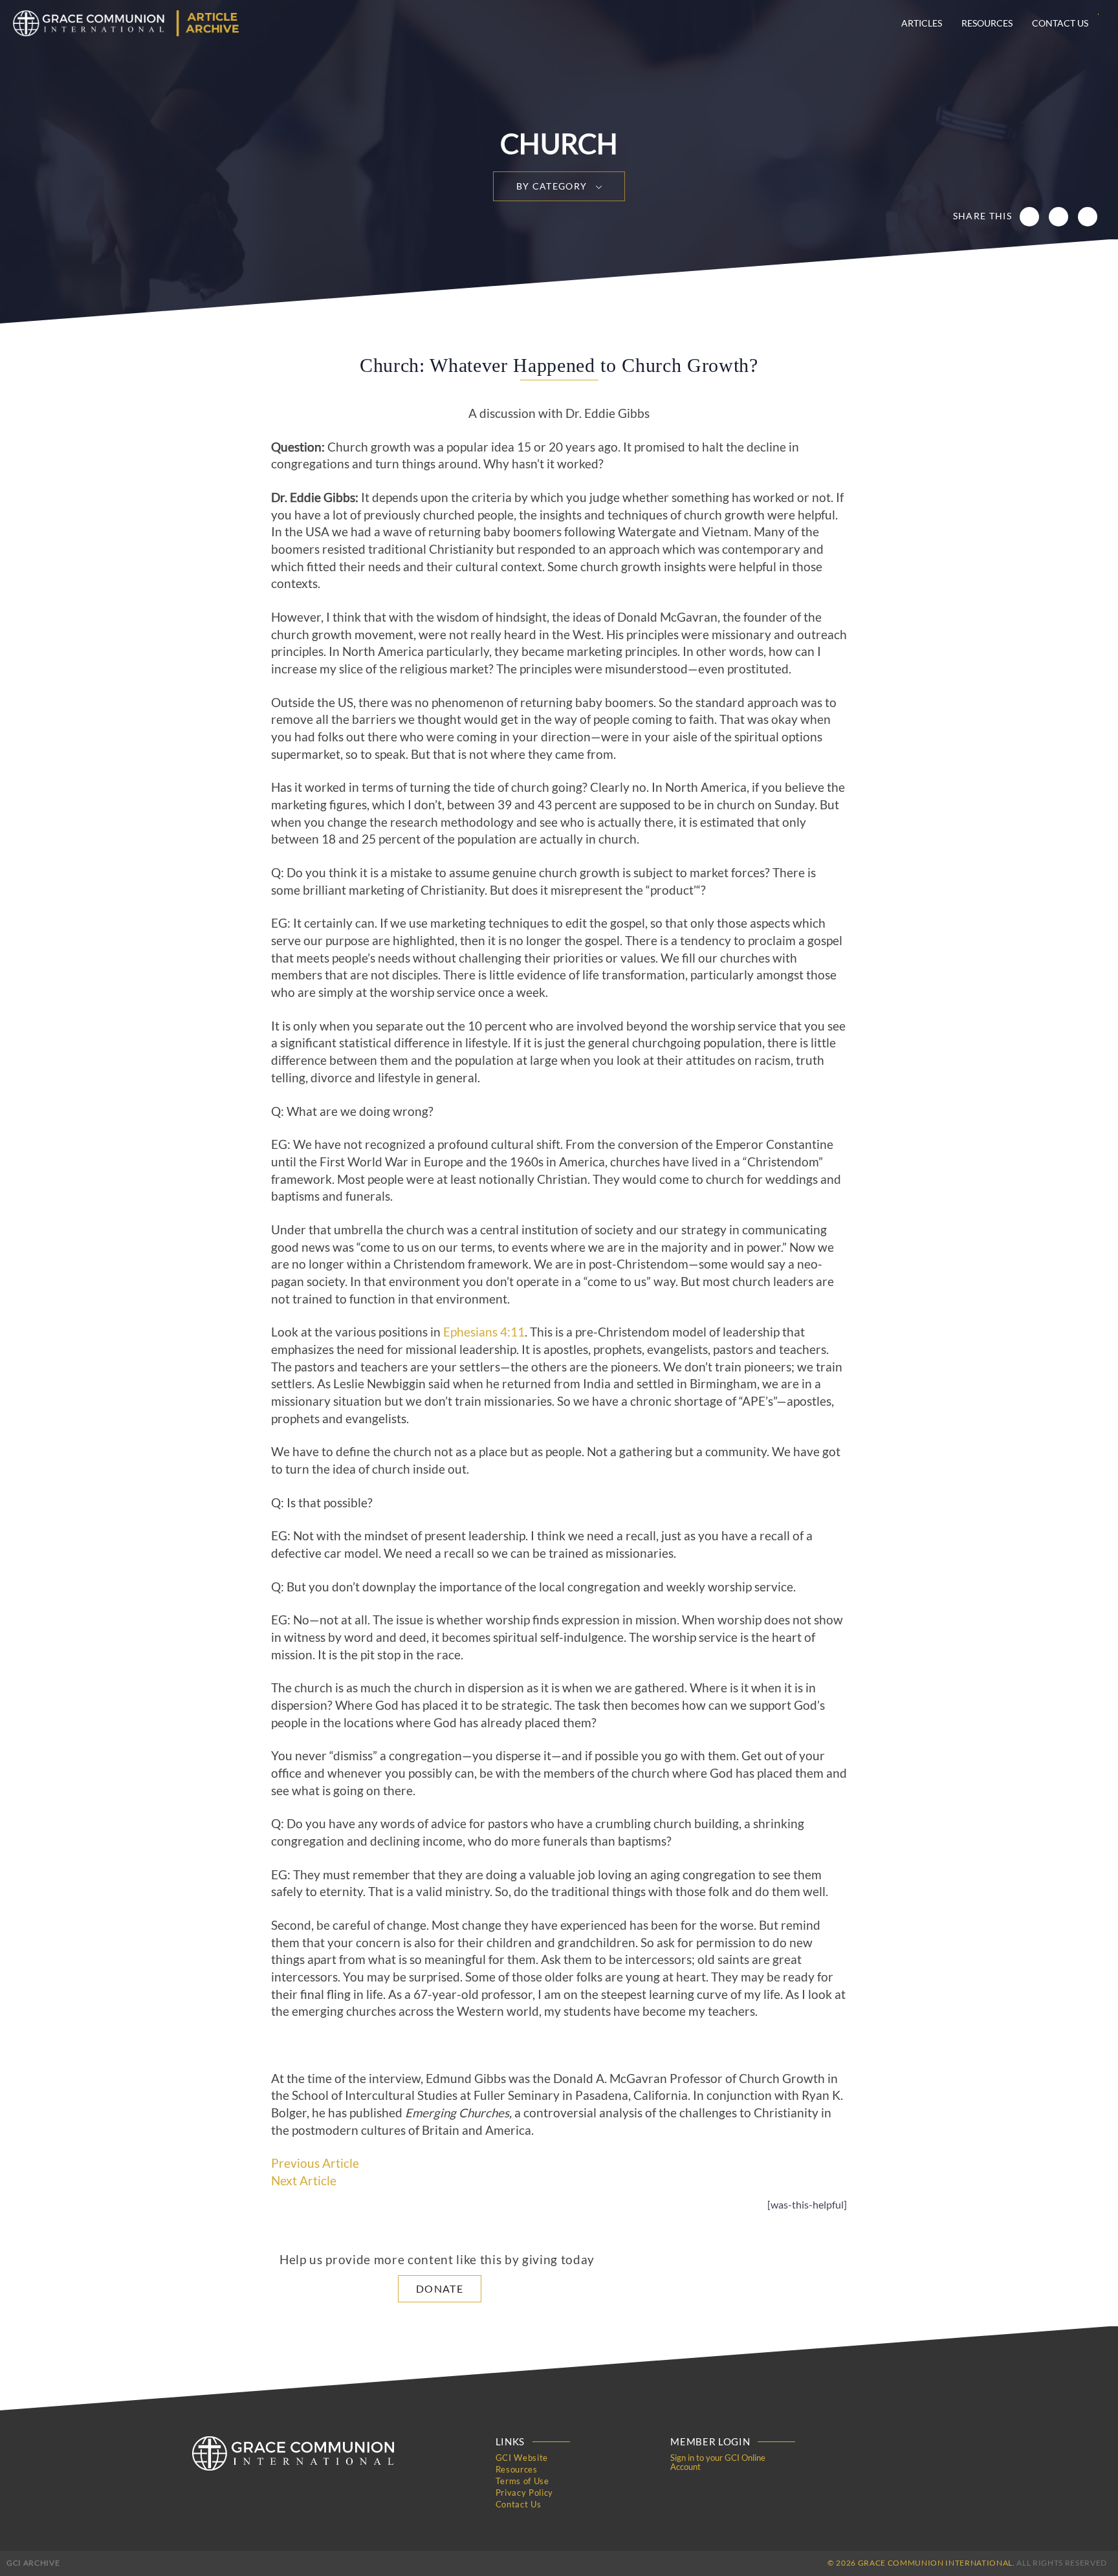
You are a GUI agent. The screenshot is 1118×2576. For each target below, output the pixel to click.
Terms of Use (522, 2481)
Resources (987, 23)
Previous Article (315, 2163)
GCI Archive (33, 2563)
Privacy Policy (524, 2493)
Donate (440, 2288)
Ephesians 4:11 (484, 1332)
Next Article (304, 2181)
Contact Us (1060, 23)
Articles (922, 23)
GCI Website (522, 2458)
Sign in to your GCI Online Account (718, 2462)
